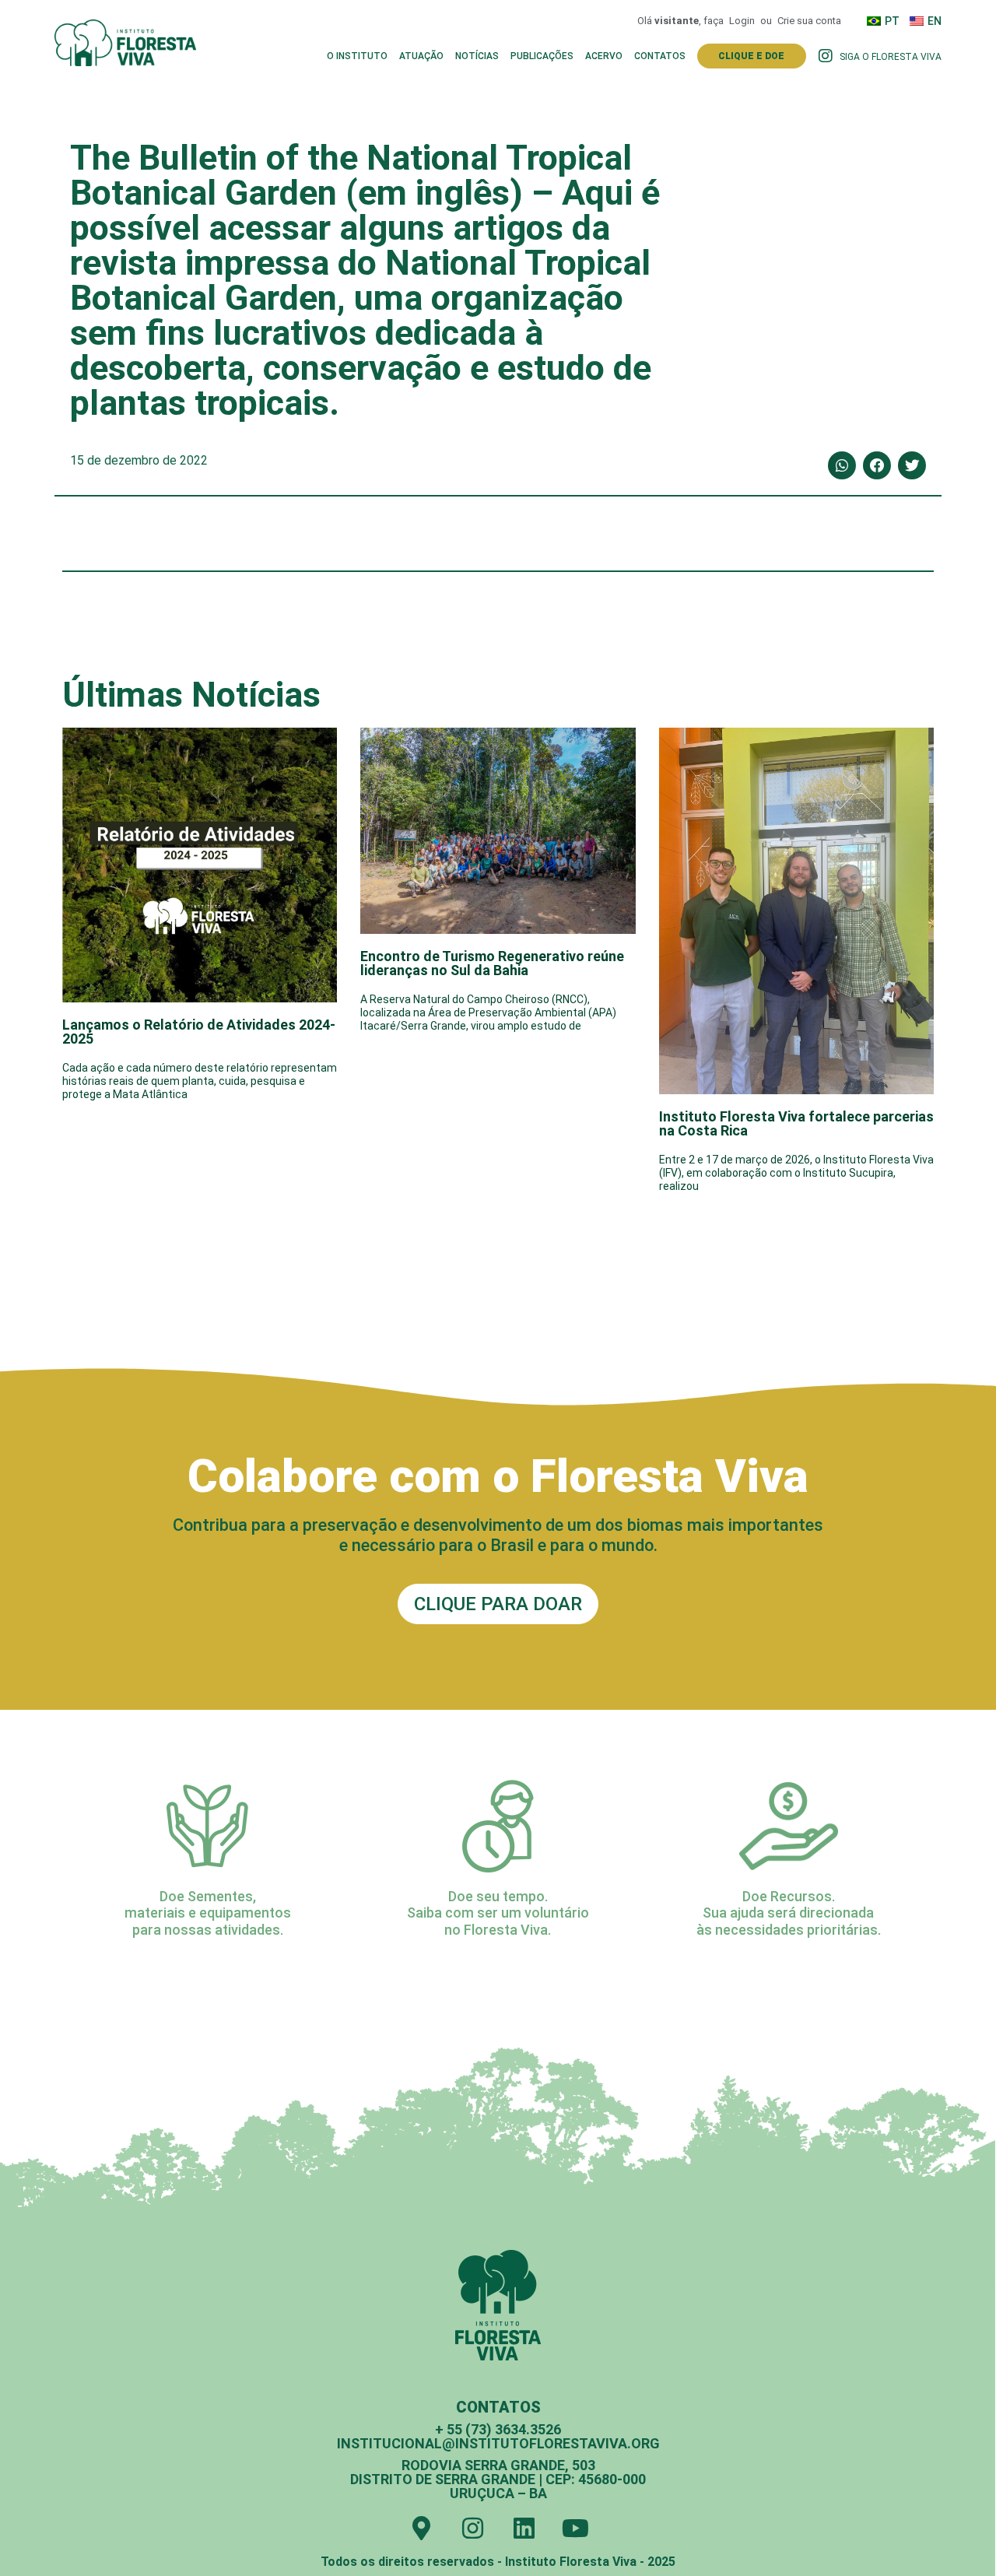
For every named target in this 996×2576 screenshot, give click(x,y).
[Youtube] (575, 2528)
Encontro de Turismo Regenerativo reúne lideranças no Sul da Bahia (492, 963)
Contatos (660, 56)
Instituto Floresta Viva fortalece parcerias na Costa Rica (796, 1123)
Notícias (477, 56)
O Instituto (357, 56)
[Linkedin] (524, 2528)
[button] (842, 465)
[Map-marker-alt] (421, 2528)
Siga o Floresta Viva (891, 57)
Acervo (604, 56)
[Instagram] (473, 2528)
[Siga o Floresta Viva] (826, 56)
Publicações (542, 56)
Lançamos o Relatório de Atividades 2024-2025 (199, 1032)
